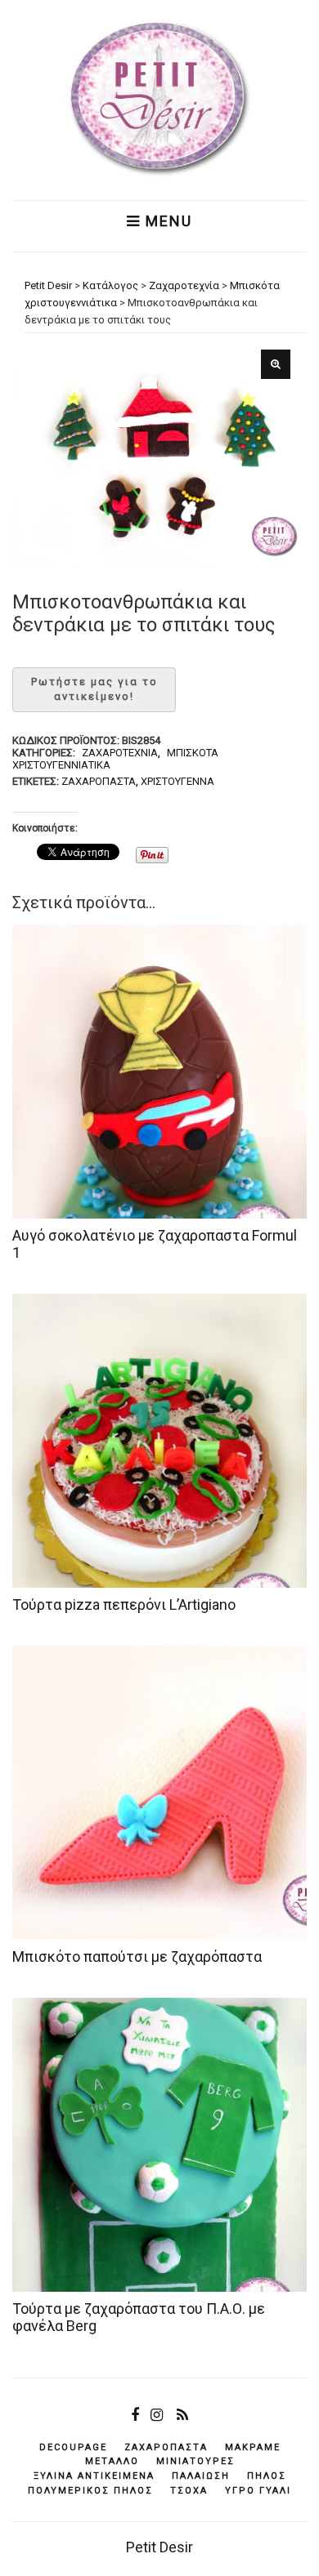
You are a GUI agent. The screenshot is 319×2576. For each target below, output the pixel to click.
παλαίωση (201, 2476)
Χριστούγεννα (177, 781)
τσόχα (189, 2491)
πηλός (267, 2476)
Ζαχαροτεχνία (120, 753)
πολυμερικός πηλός (90, 2491)
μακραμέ (253, 2447)
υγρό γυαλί (258, 2491)
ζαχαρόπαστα (99, 781)
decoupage (73, 2447)
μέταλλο (112, 2461)
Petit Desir (159, 2547)
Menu (166, 221)
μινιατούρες (195, 2461)
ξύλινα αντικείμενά (94, 2476)
